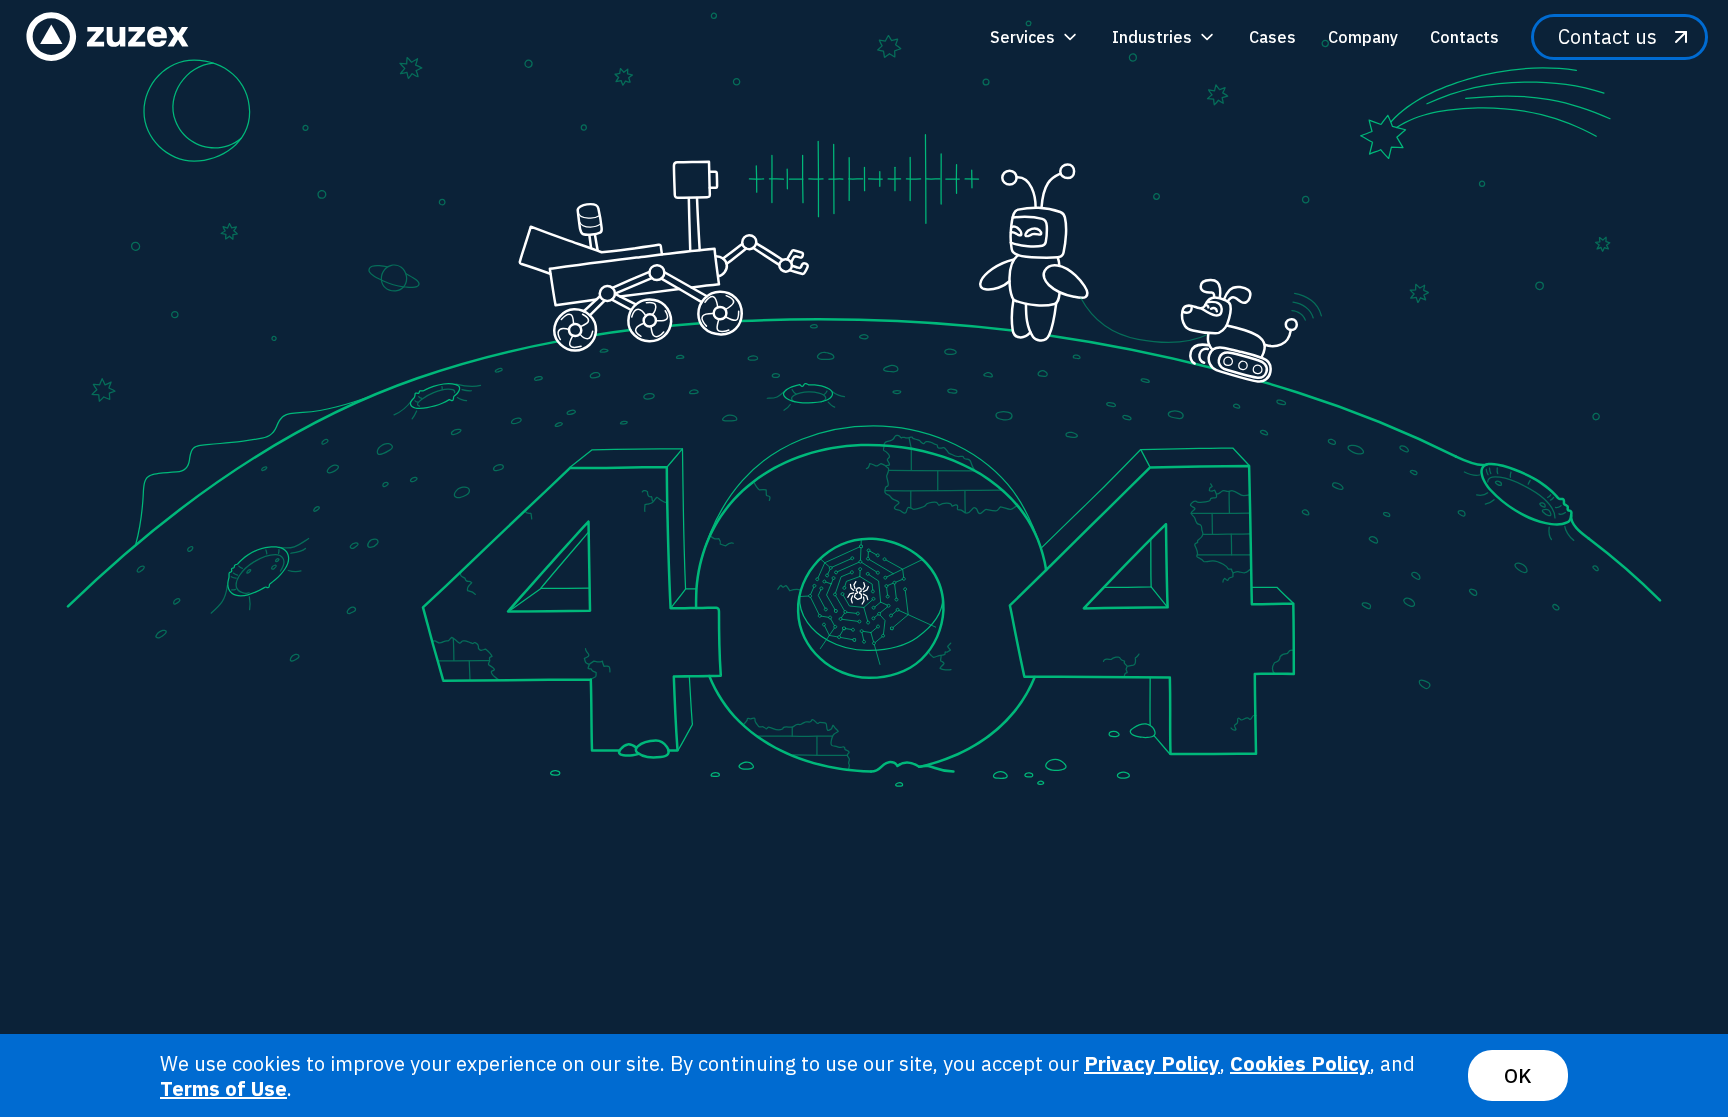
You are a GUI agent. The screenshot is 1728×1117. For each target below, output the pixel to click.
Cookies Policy (1300, 1063)
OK (1518, 1075)
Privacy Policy (1152, 1063)
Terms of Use (223, 1088)
